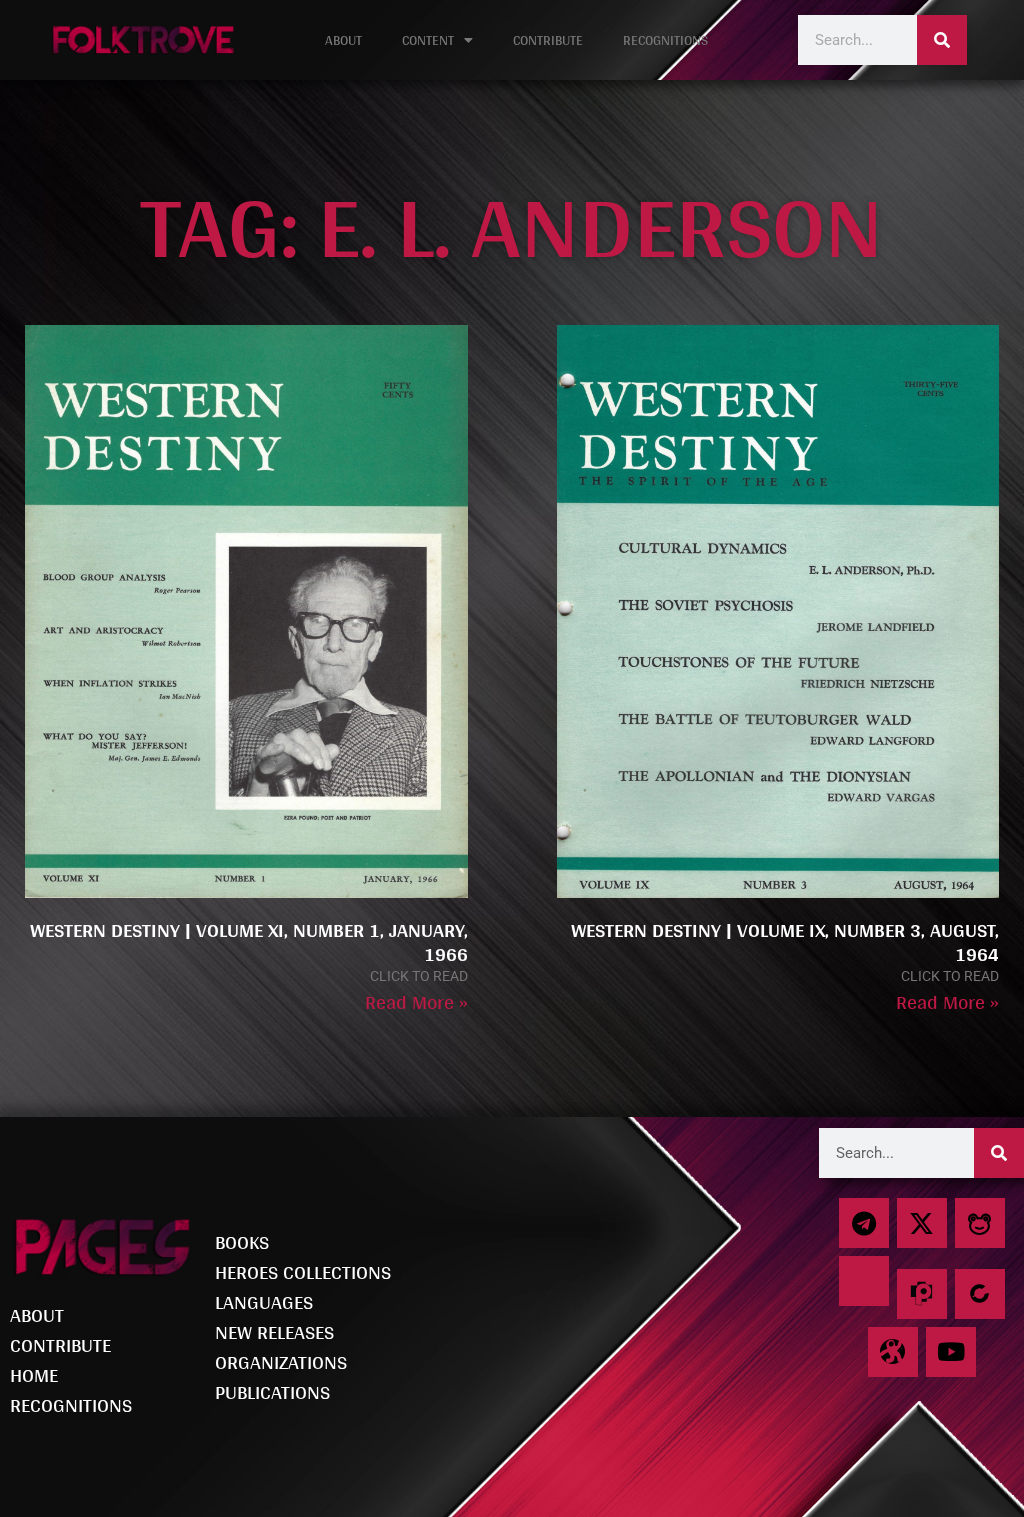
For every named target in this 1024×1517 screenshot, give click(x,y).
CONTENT (428, 40)
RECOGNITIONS (665, 40)
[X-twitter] (922, 1223)
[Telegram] (864, 1223)
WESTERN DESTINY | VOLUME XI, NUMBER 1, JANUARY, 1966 (249, 942)
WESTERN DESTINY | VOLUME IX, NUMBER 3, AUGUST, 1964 (785, 942)
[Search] (942, 40)
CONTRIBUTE (548, 40)
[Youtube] (951, 1352)
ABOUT (343, 40)
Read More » (416, 1002)
